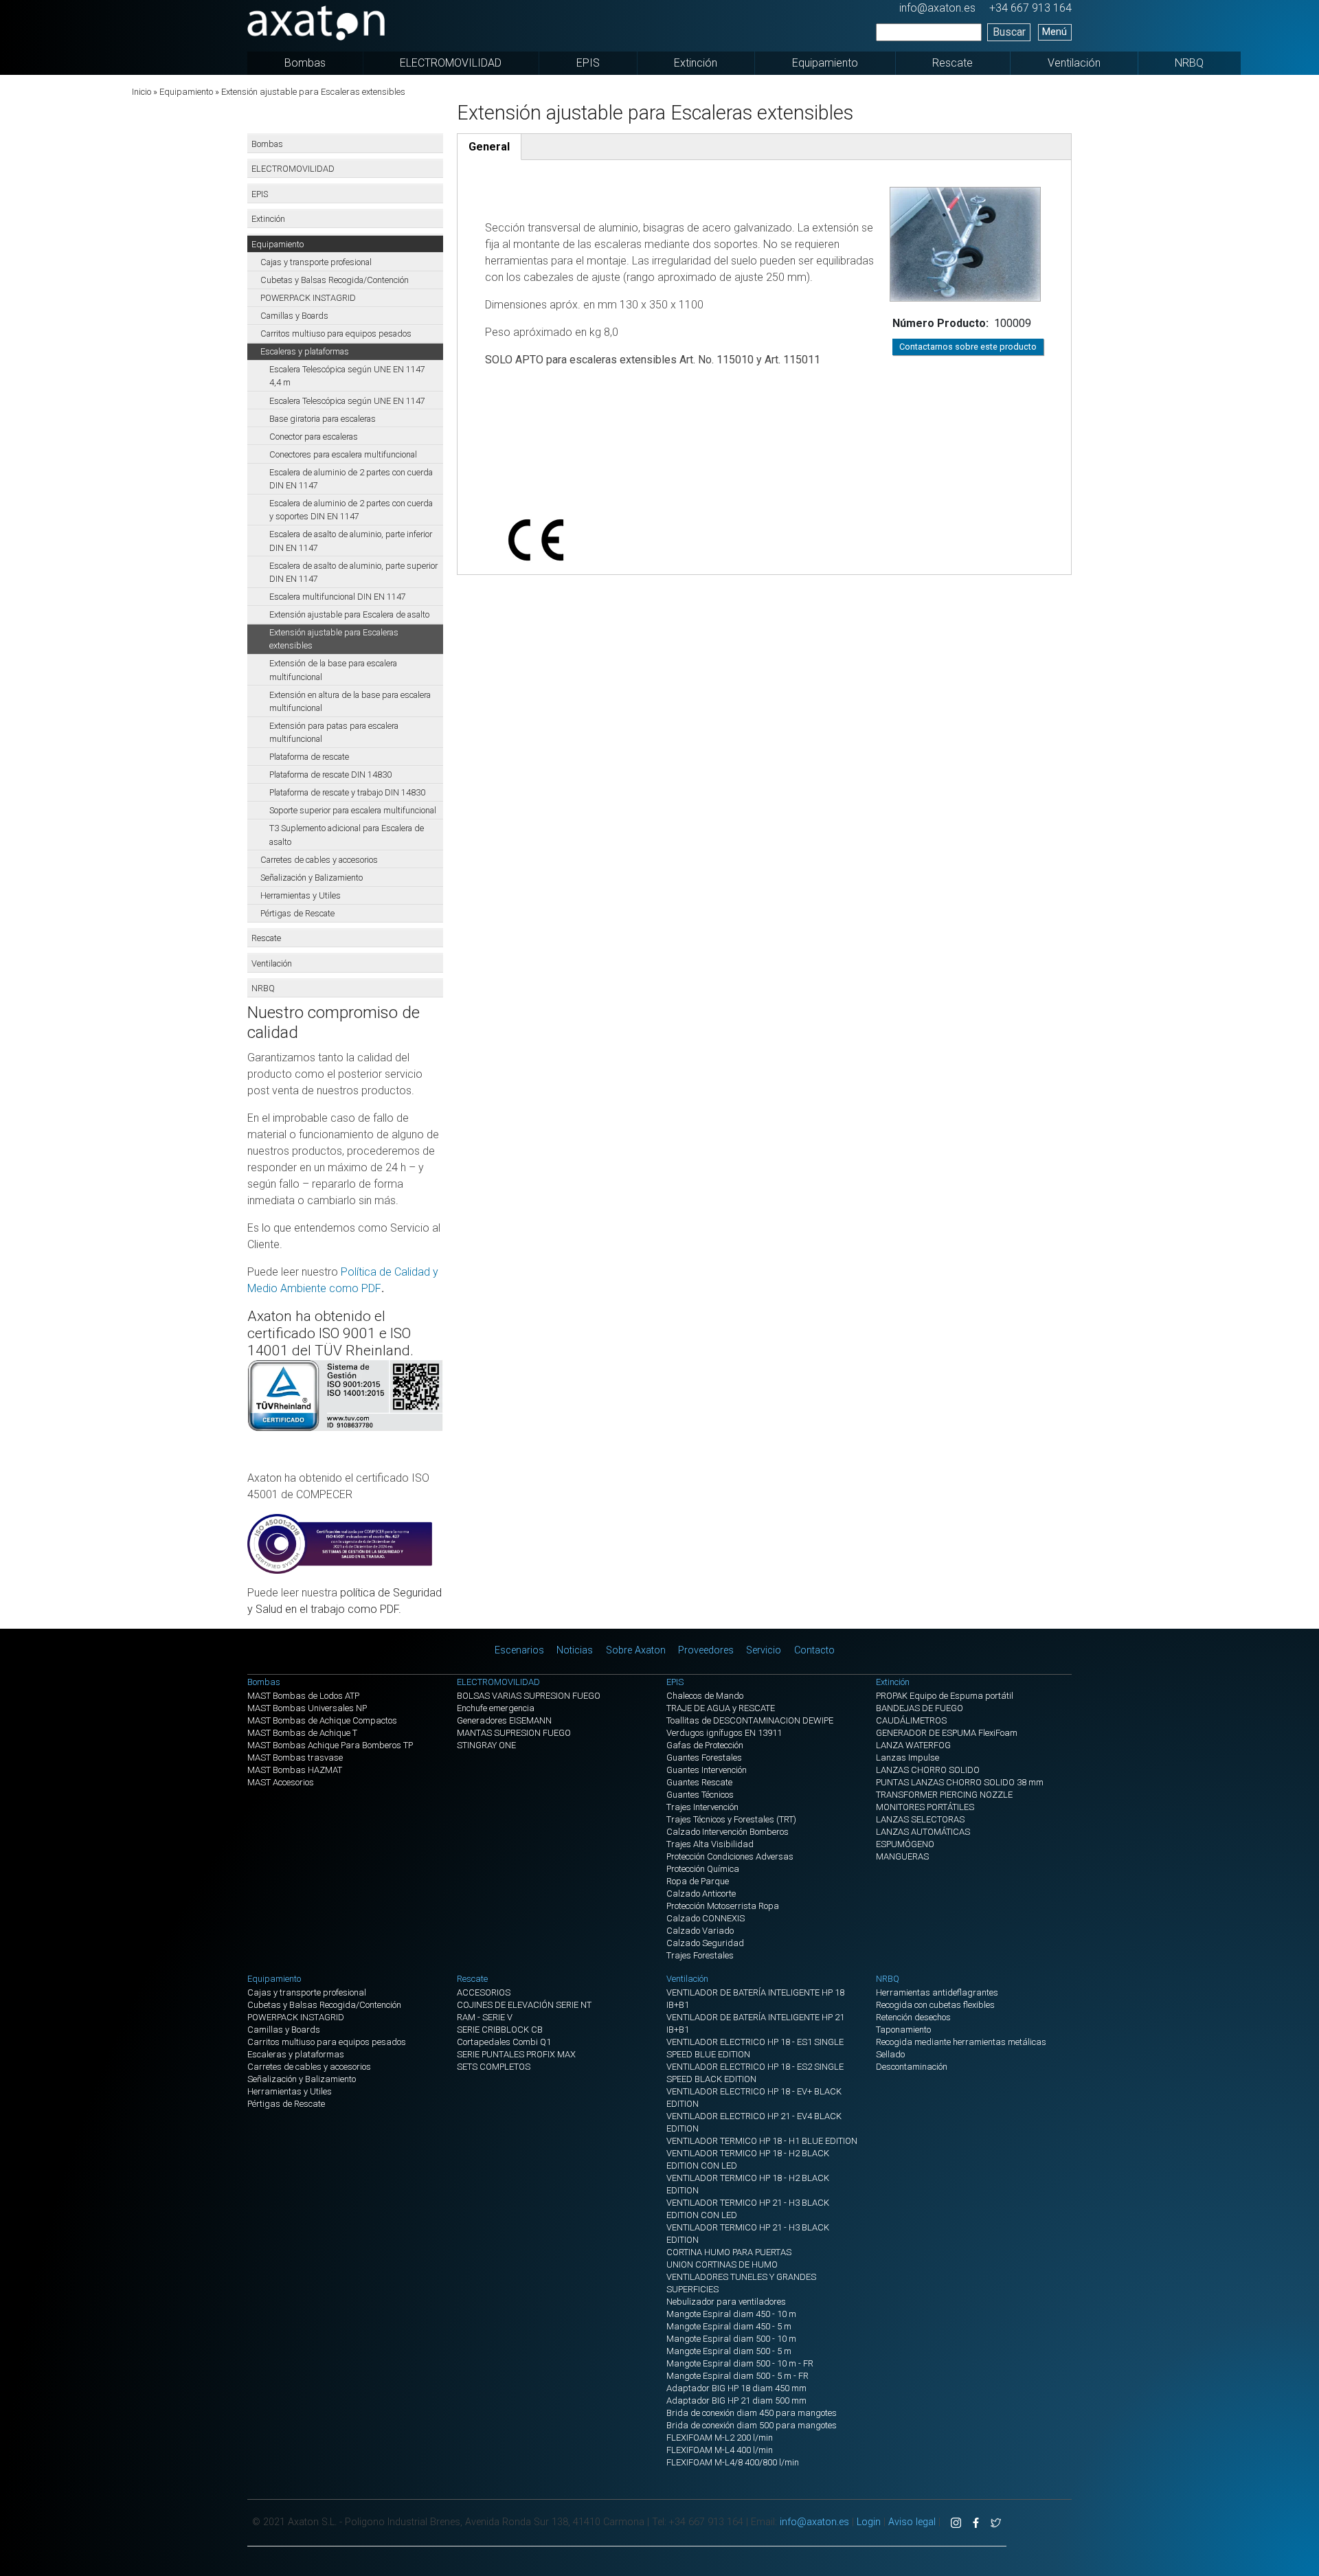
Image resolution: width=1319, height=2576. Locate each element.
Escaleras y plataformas (305, 351)
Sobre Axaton (636, 1650)
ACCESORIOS (484, 1992)
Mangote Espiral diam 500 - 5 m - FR (737, 2376)
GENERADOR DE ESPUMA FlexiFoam (947, 1733)
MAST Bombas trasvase (295, 1758)
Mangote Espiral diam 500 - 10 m (731, 2339)
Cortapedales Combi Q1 (504, 2042)
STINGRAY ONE (486, 1745)
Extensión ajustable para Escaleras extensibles (334, 639)
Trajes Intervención (702, 1807)
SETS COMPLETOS (494, 2067)
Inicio (142, 92)
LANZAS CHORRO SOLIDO (928, 1770)
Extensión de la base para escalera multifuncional (333, 670)
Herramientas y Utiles (301, 895)
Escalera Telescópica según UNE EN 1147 (347, 401)
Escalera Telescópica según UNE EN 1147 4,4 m (347, 376)
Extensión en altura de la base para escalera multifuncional (350, 701)
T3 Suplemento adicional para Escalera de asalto (347, 835)
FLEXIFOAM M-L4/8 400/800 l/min (733, 2462)
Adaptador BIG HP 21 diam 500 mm (736, 2400)
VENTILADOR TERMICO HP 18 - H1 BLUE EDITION (762, 2141)
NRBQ (1189, 63)
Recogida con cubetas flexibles (935, 2005)
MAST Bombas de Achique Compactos (322, 1720)
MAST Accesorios (281, 1782)
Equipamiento (825, 63)
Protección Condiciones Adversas (730, 1856)
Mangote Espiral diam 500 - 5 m (729, 2351)
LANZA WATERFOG (913, 1745)
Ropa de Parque (698, 1881)
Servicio (764, 1650)
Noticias (575, 1650)
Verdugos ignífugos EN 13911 (724, 1733)
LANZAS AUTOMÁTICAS (923, 1832)
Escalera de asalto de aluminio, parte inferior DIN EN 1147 (351, 541)
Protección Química (703, 1869)
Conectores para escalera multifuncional (343, 454)
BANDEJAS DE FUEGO (920, 1708)
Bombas (305, 63)
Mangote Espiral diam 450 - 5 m (729, 2326)
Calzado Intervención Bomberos (728, 1832)
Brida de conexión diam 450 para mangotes (752, 2413)
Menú (1055, 32)
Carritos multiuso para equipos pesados (336, 334)
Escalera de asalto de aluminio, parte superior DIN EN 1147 (353, 572)
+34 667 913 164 (1030, 8)
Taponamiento (903, 2030)
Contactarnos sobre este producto (968, 347)
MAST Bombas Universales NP (307, 1708)
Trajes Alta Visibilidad (710, 1844)
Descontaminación (912, 2067)
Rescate (952, 63)
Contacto (814, 1650)
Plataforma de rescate (309, 757)
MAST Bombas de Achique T (302, 1733)
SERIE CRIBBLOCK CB (500, 2030)
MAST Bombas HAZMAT (295, 1770)
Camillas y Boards (294, 316)
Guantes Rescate (699, 1782)
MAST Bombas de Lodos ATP (303, 1696)
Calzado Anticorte (701, 1894)
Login (869, 2522)
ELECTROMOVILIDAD (451, 63)
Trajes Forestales (700, 1955)
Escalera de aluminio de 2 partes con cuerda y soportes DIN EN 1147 (351, 510)
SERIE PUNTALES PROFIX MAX (516, 2054)
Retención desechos (913, 2017)
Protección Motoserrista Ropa (723, 1906)
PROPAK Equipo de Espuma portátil (945, 1696)
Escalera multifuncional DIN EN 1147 (338, 597)
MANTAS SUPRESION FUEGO (514, 1733)
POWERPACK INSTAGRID (308, 298)
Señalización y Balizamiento (312, 878)
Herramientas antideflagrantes (937, 1992)
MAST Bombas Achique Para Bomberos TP (330, 1745)
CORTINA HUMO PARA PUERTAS (729, 2252)
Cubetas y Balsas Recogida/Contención (335, 280)
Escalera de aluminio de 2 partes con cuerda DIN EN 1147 (351, 479)
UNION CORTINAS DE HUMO (722, 2264)
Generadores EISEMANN (504, 1720)
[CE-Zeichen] (764, 506)
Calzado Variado (700, 1931)
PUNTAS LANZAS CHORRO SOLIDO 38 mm (960, 1782)
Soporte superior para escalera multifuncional (353, 810)
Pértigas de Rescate (297, 913)
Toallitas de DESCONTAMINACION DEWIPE (750, 1720)
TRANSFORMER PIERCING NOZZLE (944, 1795)
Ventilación (1074, 63)
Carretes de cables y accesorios (319, 860)
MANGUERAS (902, 1856)
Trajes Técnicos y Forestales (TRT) (731, 1819)
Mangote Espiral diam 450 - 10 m (731, 2314)
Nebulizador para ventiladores (726, 2302)
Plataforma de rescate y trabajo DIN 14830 (347, 792)
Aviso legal (912, 2522)
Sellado (890, 2054)
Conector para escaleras (314, 437)
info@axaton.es (937, 8)
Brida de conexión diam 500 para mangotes (752, 2425)
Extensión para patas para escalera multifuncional (334, 732)
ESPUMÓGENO (905, 1844)
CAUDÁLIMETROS (911, 1720)
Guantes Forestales (704, 1758)
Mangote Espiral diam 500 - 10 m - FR (740, 2363)
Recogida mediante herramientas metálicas (961, 2042)
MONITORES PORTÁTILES (925, 1807)
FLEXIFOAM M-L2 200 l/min (720, 2438)
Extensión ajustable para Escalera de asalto (349, 614)
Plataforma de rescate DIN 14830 (330, 775)
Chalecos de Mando (705, 1696)
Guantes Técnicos (700, 1795)
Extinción (696, 63)
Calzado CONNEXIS (706, 1918)
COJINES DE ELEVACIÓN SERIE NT (524, 2005)
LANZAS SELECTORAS (920, 1819)
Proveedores (706, 1650)
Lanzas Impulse (907, 1758)
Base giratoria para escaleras (323, 419)
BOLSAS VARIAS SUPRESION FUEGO (529, 1696)
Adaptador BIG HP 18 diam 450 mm (736, 2388)
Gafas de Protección (705, 1745)
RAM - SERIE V (485, 2017)
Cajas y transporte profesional (316, 262)
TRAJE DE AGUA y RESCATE (721, 1708)
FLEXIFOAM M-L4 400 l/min (720, 2450)
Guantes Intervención (707, 1770)
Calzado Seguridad (705, 1943)
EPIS (588, 63)
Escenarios (519, 1650)
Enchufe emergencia (496, 1708)
